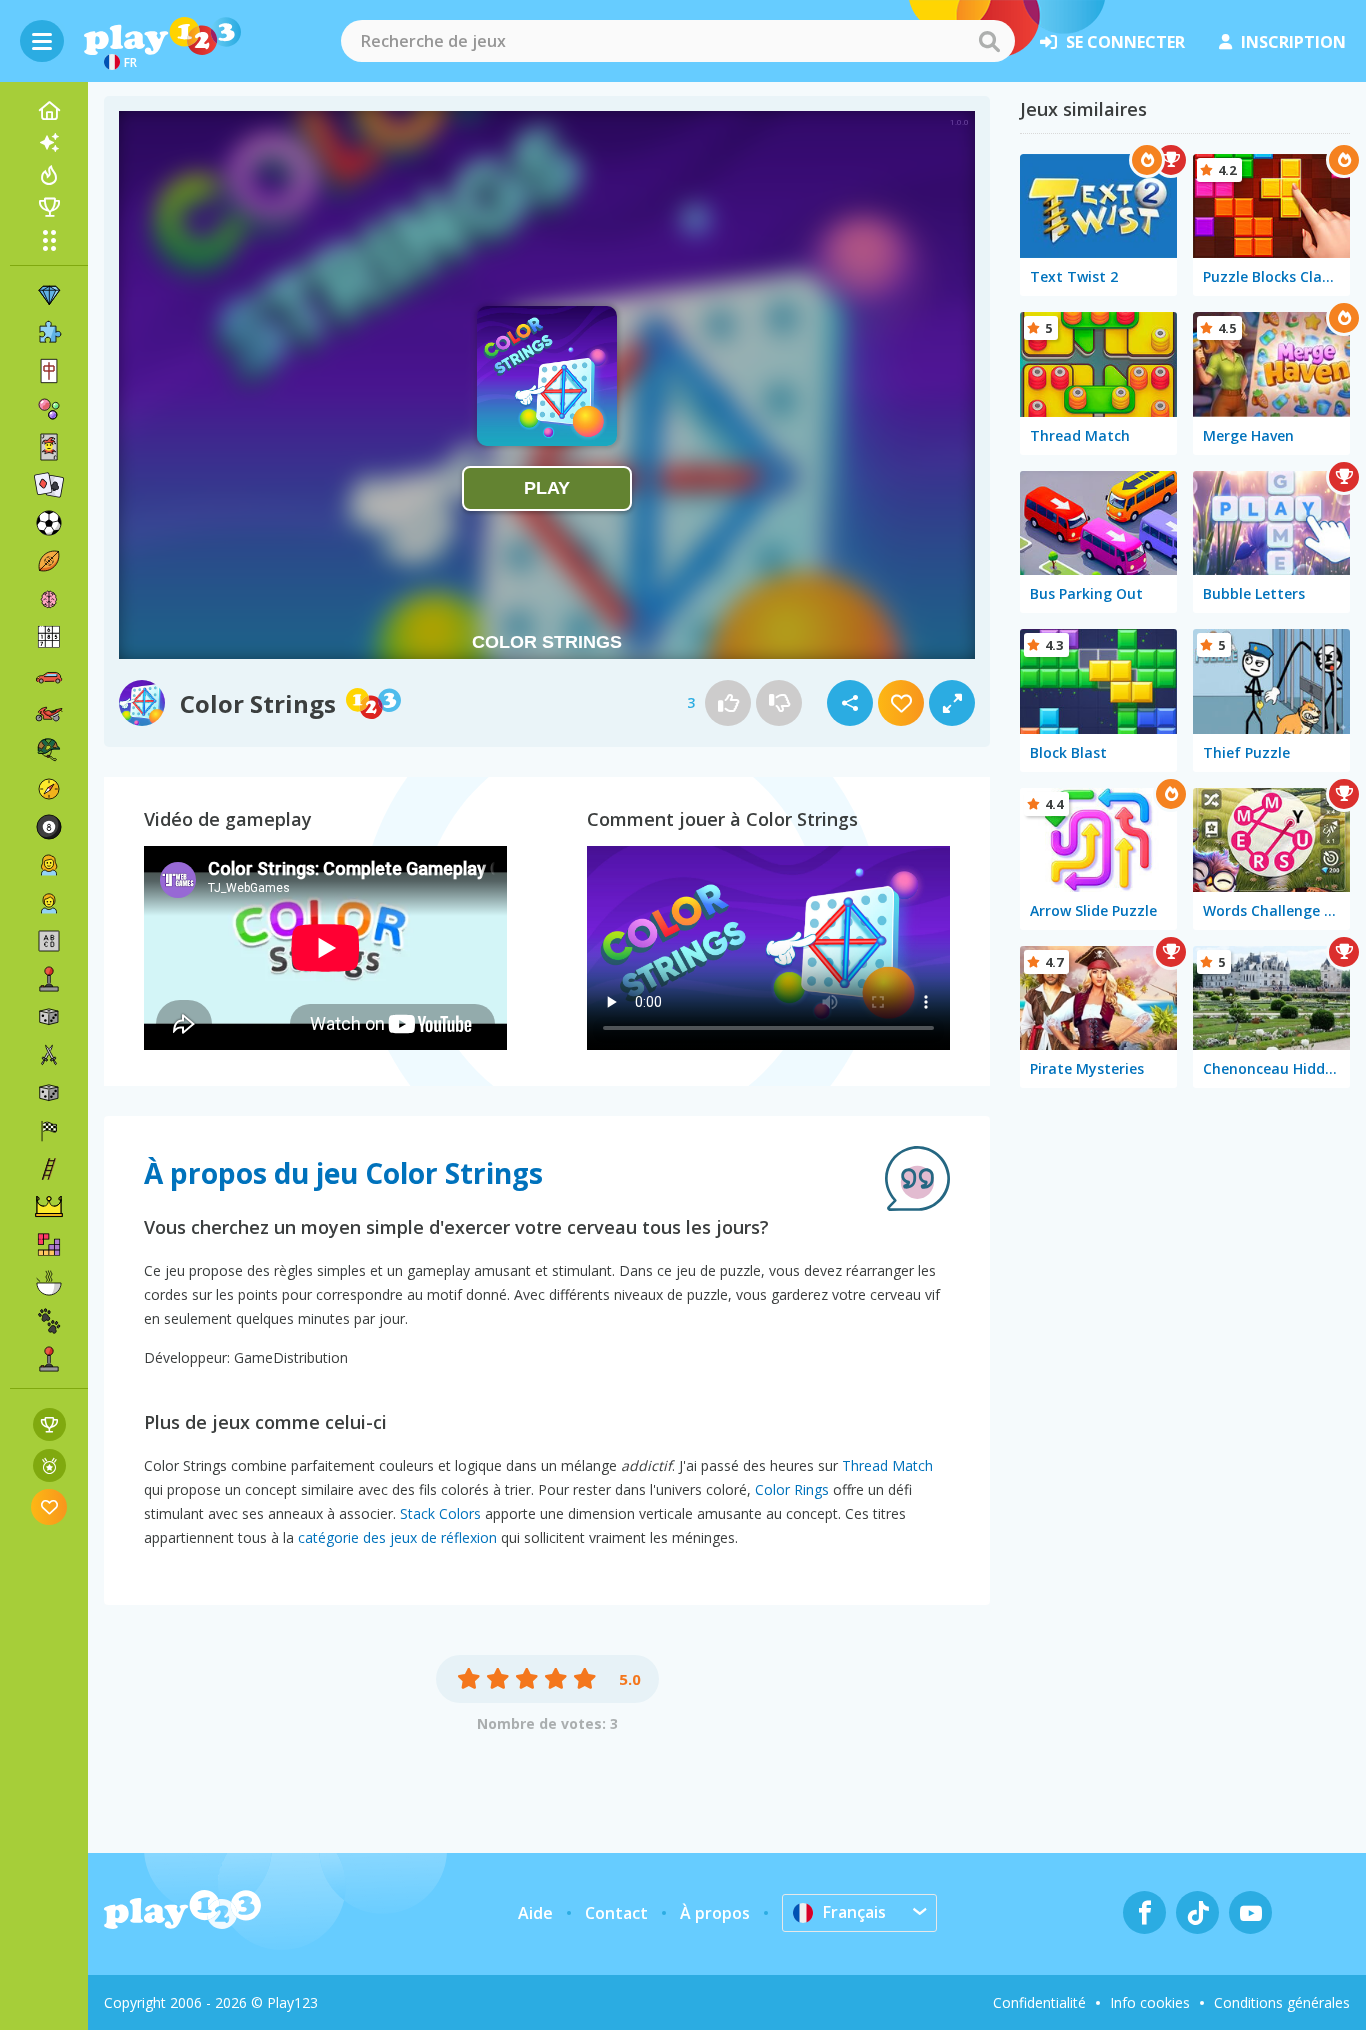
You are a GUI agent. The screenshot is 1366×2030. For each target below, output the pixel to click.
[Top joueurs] (49, 207)
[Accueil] (49, 111)
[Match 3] (49, 295)
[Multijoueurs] (49, 1359)
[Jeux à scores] (49, 1424)
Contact (616, 1913)
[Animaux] (49, 1321)
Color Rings (792, 1489)
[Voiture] (49, 675)
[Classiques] (49, 1093)
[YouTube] (1250, 1912)
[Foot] (49, 523)
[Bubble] (49, 409)
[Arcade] (49, 979)
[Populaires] (49, 175)
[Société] (49, 1017)
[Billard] (49, 827)
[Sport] (49, 561)
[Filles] (49, 865)
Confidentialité (1039, 2002)
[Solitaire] (49, 485)
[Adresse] (49, 1169)
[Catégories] (49, 240)
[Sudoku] (49, 637)
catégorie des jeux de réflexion (397, 1537)
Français (854, 1912)
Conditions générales (1282, 2002)
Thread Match (887, 1465)
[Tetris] (49, 1245)
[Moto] (49, 713)
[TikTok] (1197, 1912)
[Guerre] (49, 751)
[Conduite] (49, 1131)
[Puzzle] (49, 333)
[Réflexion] (49, 599)
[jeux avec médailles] (49, 1465)
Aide (535, 1913)
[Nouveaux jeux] (49, 143)
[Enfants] (49, 903)
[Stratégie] (49, 1207)
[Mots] (49, 941)
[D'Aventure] (49, 789)
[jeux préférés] (49, 1506)
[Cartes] (49, 447)
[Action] (49, 1055)
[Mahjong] (49, 371)
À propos (715, 1913)
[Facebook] (1144, 1912)
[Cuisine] (49, 1283)
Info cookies (1150, 2002)
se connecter (1125, 42)
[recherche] (989, 41)
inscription (1293, 42)
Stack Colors (440, 1513)
